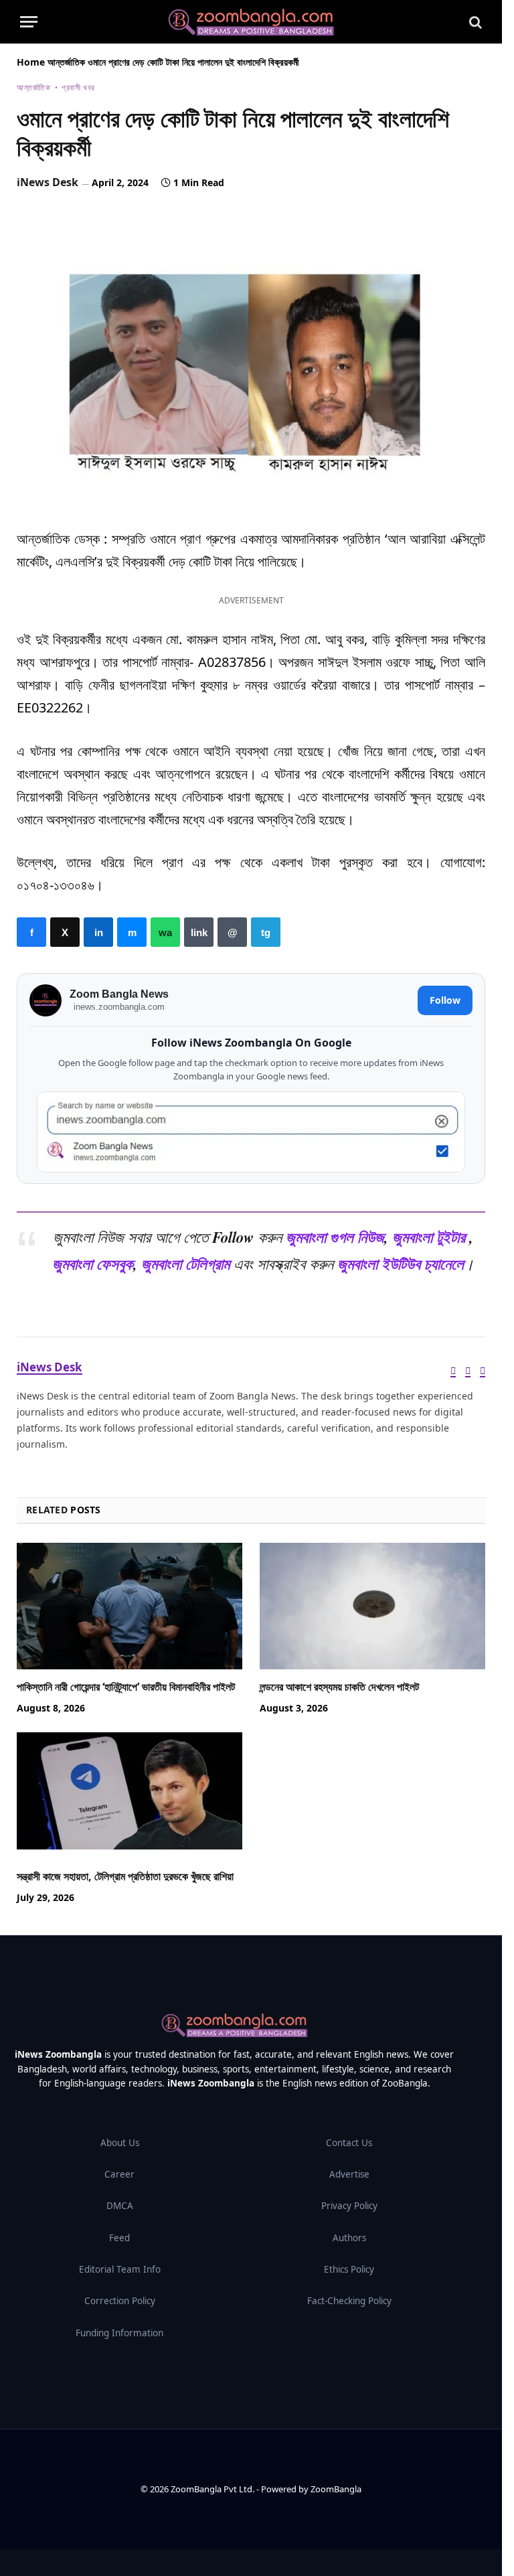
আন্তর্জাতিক (66, 62)
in (98, 932)
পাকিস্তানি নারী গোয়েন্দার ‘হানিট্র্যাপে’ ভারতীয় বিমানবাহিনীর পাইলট (126, 1687)
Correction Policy (120, 2301)
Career (119, 2174)
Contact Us (349, 2143)
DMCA (120, 2206)
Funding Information (119, 2333)
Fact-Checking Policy (349, 2301)
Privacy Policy (349, 2206)
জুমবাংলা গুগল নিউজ (335, 1237)
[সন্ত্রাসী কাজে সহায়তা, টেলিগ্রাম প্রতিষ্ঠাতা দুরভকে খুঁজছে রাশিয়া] (130, 1796)
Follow (445, 1000)
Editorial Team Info (120, 2269)
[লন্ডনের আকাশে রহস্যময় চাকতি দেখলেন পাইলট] (372, 1606)
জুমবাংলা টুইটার (429, 1237)
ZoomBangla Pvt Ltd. (213, 2489)
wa (165, 932)
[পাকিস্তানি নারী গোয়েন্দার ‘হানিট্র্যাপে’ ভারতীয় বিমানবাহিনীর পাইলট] (130, 1606)
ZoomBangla (336, 2489)
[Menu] (29, 22)
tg (266, 932)
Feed (119, 2238)
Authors (349, 2238)
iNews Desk (48, 182)
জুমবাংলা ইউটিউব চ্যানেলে (401, 1264)
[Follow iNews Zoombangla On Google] (251, 1132)
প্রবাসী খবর (78, 87)
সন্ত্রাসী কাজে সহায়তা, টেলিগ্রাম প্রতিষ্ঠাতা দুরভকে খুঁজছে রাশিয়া (125, 1877)
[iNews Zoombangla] (251, 22)
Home (31, 62)
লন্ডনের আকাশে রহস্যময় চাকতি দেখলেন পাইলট (339, 1687)
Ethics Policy (349, 2269)
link (199, 932)
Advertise (349, 2174)
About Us (120, 2143)
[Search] (474, 22)
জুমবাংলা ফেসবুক (93, 1264)
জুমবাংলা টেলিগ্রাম (185, 1264)
